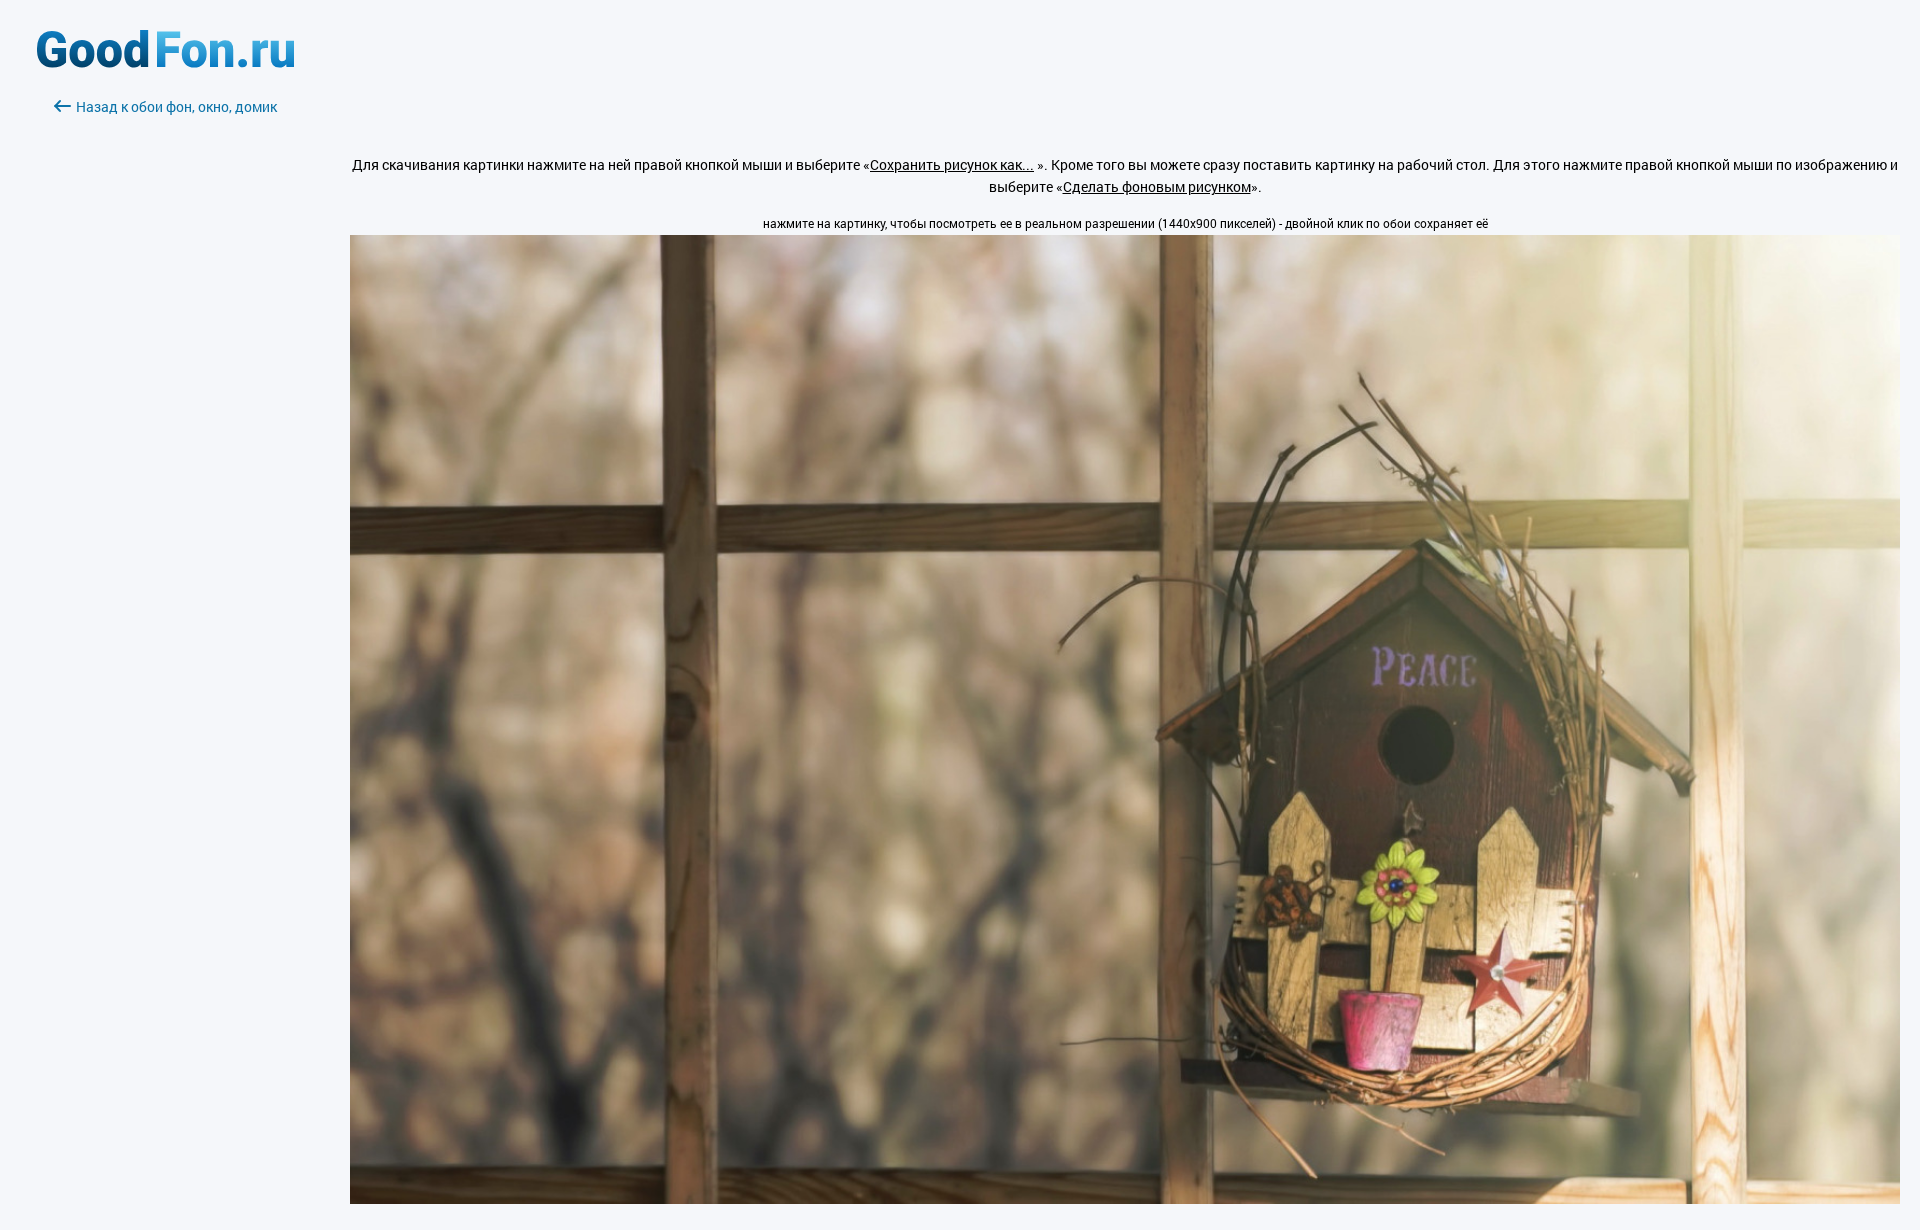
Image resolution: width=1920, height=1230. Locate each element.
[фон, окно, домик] (1125, 1198)
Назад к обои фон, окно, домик (176, 106)
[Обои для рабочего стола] (165, 62)
